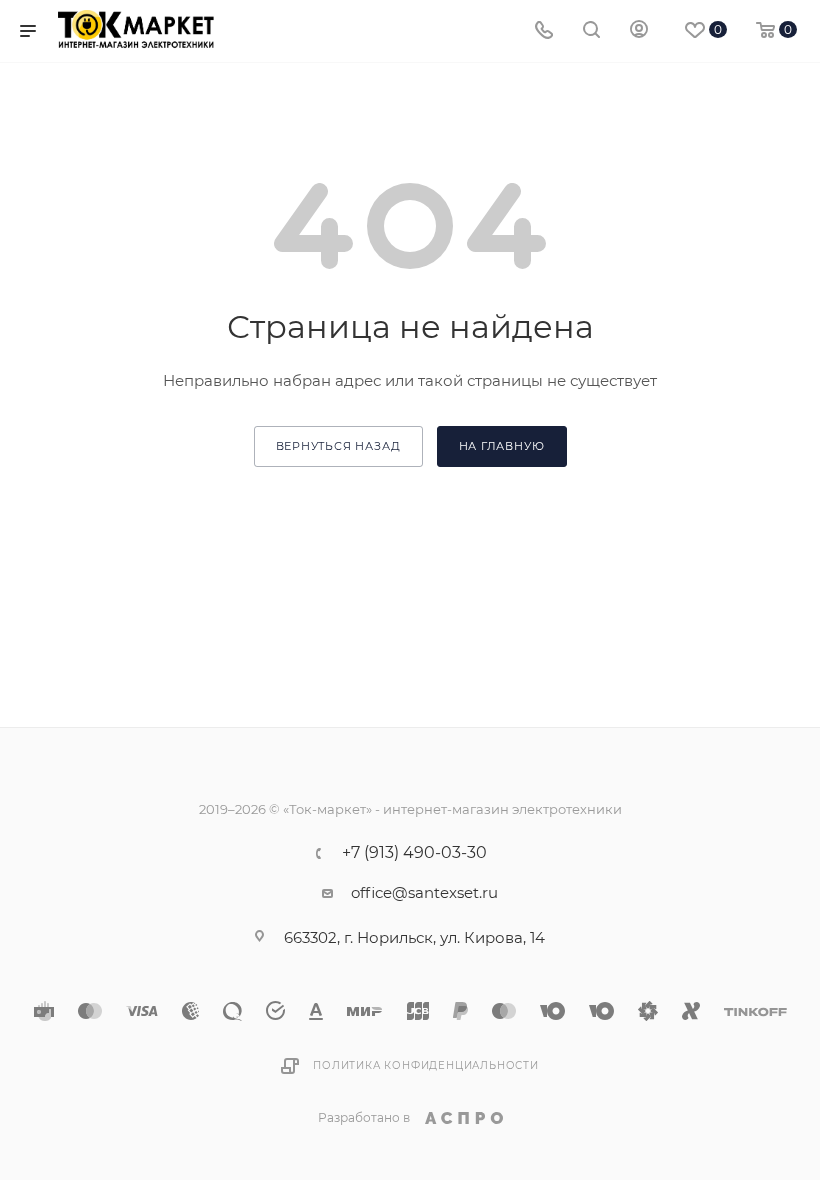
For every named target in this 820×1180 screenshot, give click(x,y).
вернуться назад (338, 446)
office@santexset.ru (424, 892)
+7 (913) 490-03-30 (414, 853)
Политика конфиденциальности (426, 1065)
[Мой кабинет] (639, 31)
